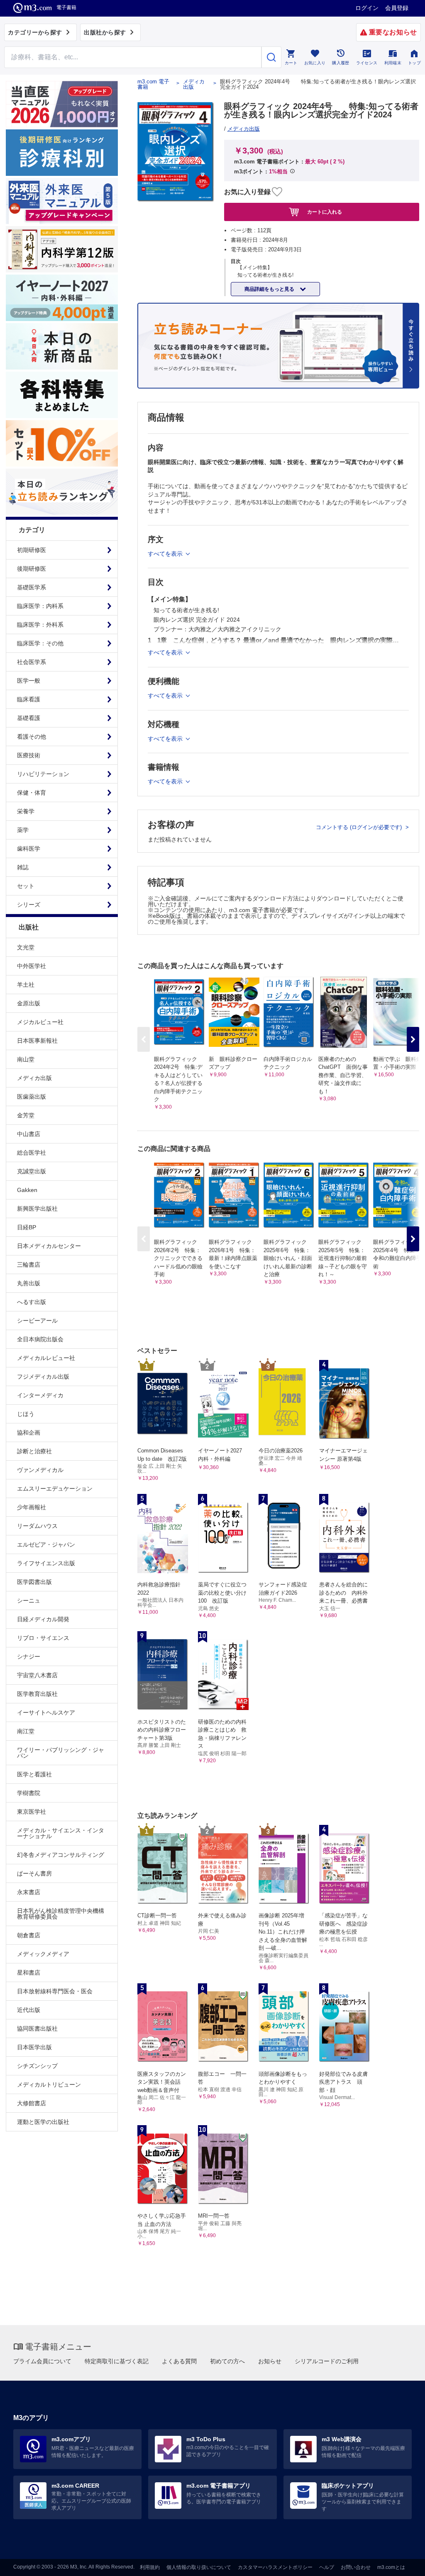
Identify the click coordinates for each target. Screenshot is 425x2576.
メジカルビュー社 (40, 1022)
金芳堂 (26, 1115)
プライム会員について (42, 2361)
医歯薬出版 (32, 1097)
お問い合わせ (356, 2567)
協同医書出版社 (37, 2029)
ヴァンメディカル (40, 1470)
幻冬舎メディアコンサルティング (61, 1855)
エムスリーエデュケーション (55, 1489)
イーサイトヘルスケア (46, 1712)
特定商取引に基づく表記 (117, 2361)
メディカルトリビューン (49, 2085)
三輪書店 (29, 1265)
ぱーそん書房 (34, 1873)
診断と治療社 (34, 1451)
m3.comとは (391, 2567)
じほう (26, 1414)
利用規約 (150, 2567)
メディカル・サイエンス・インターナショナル (61, 1833)
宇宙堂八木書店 (37, 1675)
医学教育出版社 (37, 1694)
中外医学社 (32, 966)
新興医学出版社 (37, 1209)
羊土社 (26, 985)
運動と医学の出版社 (43, 2122)
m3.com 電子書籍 (153, 84)
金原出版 (29, 1003)
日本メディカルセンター (49, 1246)
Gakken (27, 1190)
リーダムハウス (37, 1526)
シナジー (29, 1657)
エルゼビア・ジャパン (46, 1545)
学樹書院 (29, 1793)
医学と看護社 (34, 1774)
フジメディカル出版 (43, 1377)
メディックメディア (43, 1954)
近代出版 (29, 2010)
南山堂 (26, 1059)
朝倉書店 (29, 1935)
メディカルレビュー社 (46, 1358)
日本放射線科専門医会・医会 (55, 1991)
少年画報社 (32, 1507)
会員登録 (397, 8)
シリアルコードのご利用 (327, 2361)
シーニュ (29, 1601)
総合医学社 (32, 1153)
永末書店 (29, 1892)
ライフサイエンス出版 (46, 1563)
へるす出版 (32, 1302)
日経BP (27, 1227)
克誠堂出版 (32, 1171)
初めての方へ (227, 2361)
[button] (413, 1039)
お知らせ (270, 2361)
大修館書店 (32, 2103)
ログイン (367, 8)
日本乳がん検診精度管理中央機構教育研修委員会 (61, 1914)
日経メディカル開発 (43, 1619)
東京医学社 (32, 1812)
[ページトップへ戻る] (402, 2563)
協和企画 (29, 1433)
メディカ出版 (34, 1078)
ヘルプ (327, 2567)
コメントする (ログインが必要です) (360, 827)
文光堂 (26, 947)
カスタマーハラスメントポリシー (275, 2567)
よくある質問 (179, 2361)
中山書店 (29, 1134)
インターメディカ (40, 1395)
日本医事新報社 (37, 1041)
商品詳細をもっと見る (270, 289)
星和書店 (29, 1973)
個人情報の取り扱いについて (199, 2567)
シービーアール (37, 1321)
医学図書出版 (34, 1582)
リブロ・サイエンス (43, 1638)
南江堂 (26, 1731)
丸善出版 (29, 1283)
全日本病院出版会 (40, 1339)
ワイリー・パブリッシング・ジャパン (61, 1753)
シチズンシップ (37, 2066)
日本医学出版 (34, 2047)
